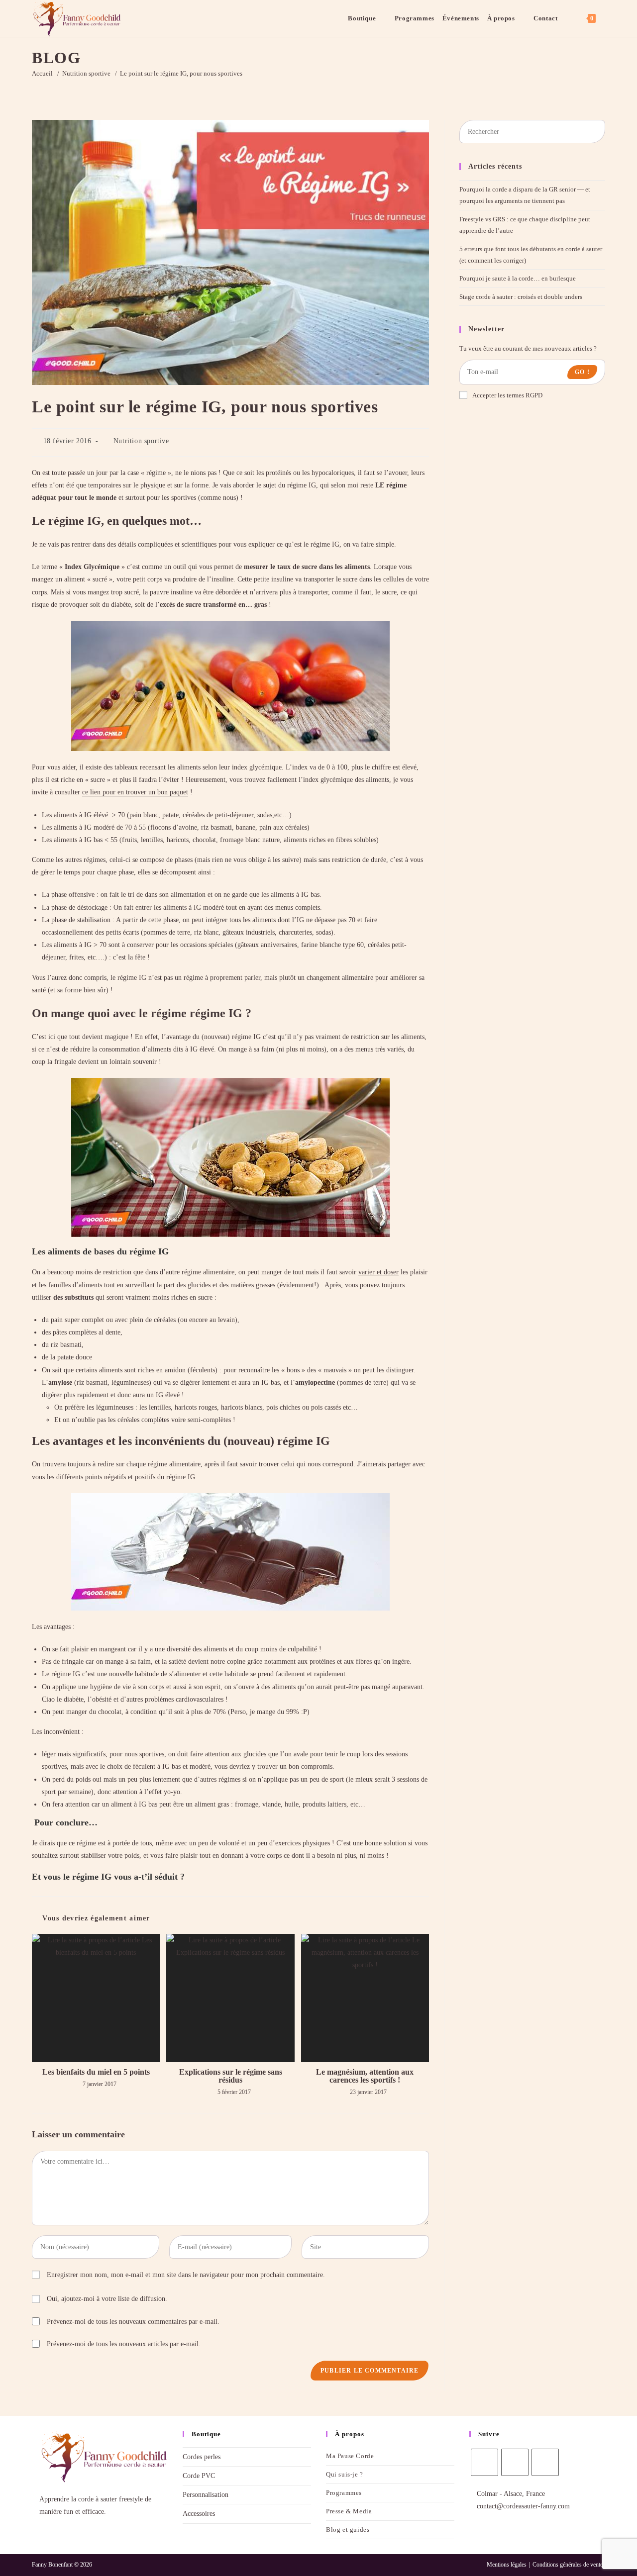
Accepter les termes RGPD (507, 395)
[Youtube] (545, 2462)
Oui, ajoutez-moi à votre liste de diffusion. (106, 2299)
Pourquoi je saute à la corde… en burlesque (518, 278)
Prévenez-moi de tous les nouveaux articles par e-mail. (124, 2344)
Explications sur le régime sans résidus (231, 2076)
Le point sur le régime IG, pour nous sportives (181, 73)
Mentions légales (507, 2565)
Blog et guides (348, 2529)
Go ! (582, 372)
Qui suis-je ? (345, 2474)
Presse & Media (349, 2511)
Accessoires (199, 2514)
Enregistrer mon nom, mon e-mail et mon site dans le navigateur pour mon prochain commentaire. (186, 2275)
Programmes (344, 2493)
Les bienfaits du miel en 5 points (96, 2072)
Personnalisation (206, 2495)
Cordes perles (202, 2457)
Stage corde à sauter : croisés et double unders (521, 297)
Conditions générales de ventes (569, 2565)
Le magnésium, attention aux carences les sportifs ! (365, 2076)
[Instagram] (515, 2462)
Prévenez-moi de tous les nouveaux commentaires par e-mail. (133, 2322)
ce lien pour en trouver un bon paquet (135, 792)
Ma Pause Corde (350, 2456)
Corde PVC (199, 2476)
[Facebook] (484, 2462)
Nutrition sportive (141, 441)
